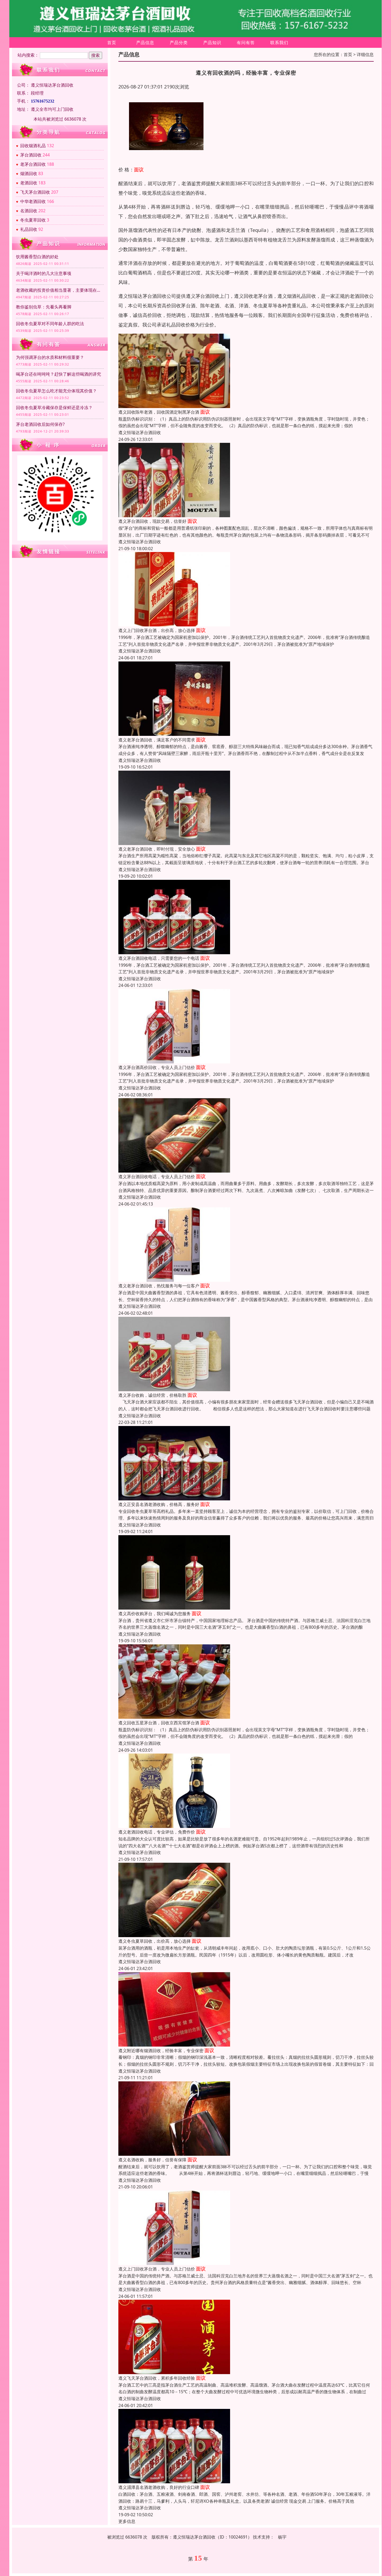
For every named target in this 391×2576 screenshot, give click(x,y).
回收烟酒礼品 (33, 146)
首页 (112, 43)
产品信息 (145, 43)
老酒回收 (29, 183)
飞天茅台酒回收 (35, 192)
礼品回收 (29, 229)
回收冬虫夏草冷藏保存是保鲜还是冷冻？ (54, 408)
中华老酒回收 (33, 201)
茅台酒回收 (31, 155)
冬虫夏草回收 (33, 220)
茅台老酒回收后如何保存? (40, 424)
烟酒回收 (29, 173)
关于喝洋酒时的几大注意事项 (44, 273)
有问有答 (246, 43)
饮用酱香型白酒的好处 (37, 257)
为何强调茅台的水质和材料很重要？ (50, 357)
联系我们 (279, 43)
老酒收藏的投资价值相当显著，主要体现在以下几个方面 (60, 290)
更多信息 (127, 2521)
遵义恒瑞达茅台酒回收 (140, 432)
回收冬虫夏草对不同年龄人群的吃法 (50, 324)
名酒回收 (29, 211)
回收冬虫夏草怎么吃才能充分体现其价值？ (56, 391)
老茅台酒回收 (33, 164)
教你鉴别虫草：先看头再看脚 (44, 307)
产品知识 (212, 43)
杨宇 (282, 2537)
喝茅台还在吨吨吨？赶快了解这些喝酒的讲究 (59, 374)
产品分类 (179, 43)
